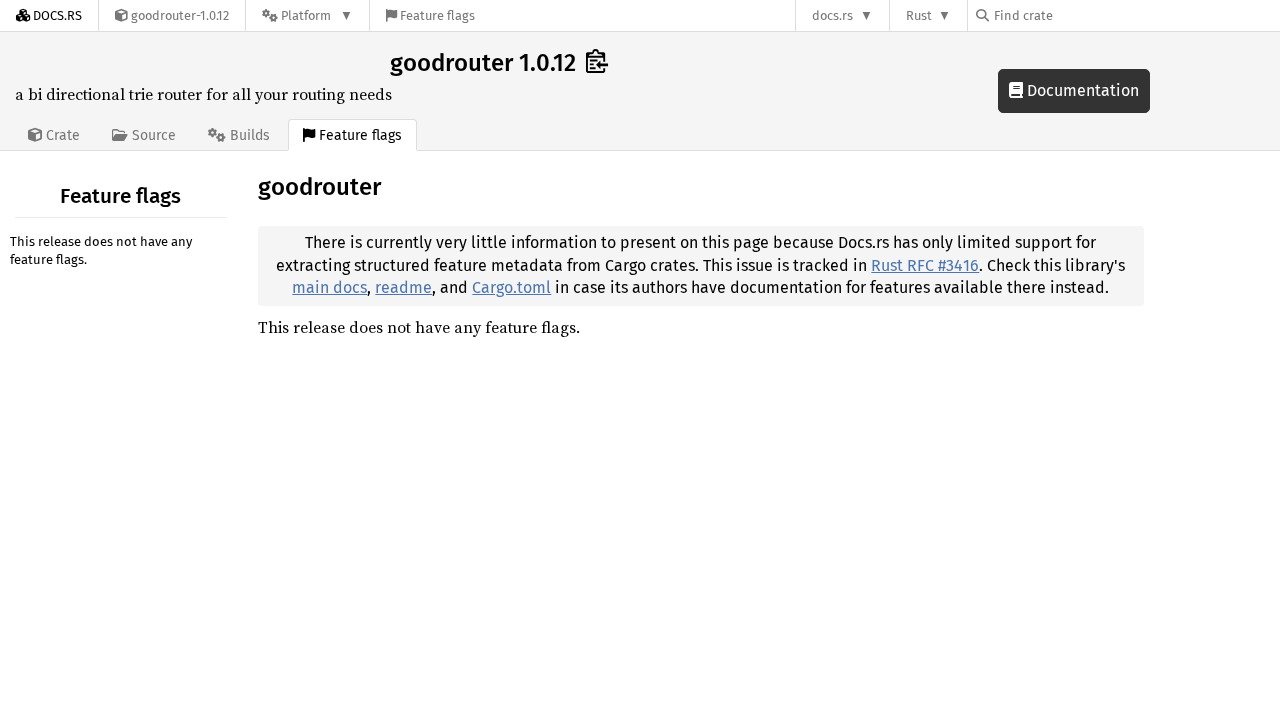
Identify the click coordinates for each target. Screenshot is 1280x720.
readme (403, 287)
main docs (329, 287)
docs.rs (832, 15)
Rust (919, 15)
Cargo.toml (511, 287)
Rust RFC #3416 (925, 265)
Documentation (1081, 90)
